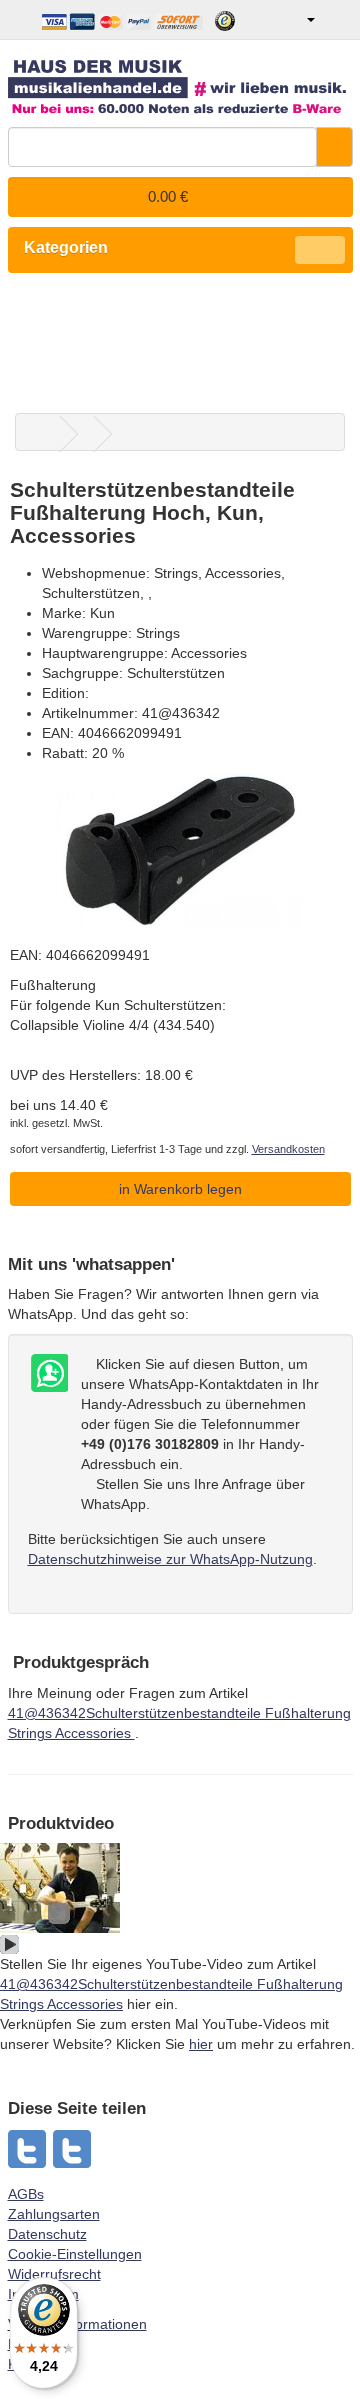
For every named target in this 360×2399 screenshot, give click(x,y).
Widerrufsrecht (54, 2274)
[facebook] (73, 2149)
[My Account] (296, 20)
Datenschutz (47, 2234)
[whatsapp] (28, 2149)
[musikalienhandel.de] (180, 79)
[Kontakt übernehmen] (48, 1374)
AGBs (26, 2194)
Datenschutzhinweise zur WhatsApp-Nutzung (170, 1559)
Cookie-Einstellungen (75, 2254)
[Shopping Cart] (336, 20)
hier (201, 2044)
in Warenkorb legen (180, 1189)
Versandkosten (288, 1149)
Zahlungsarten (54, 2214)
